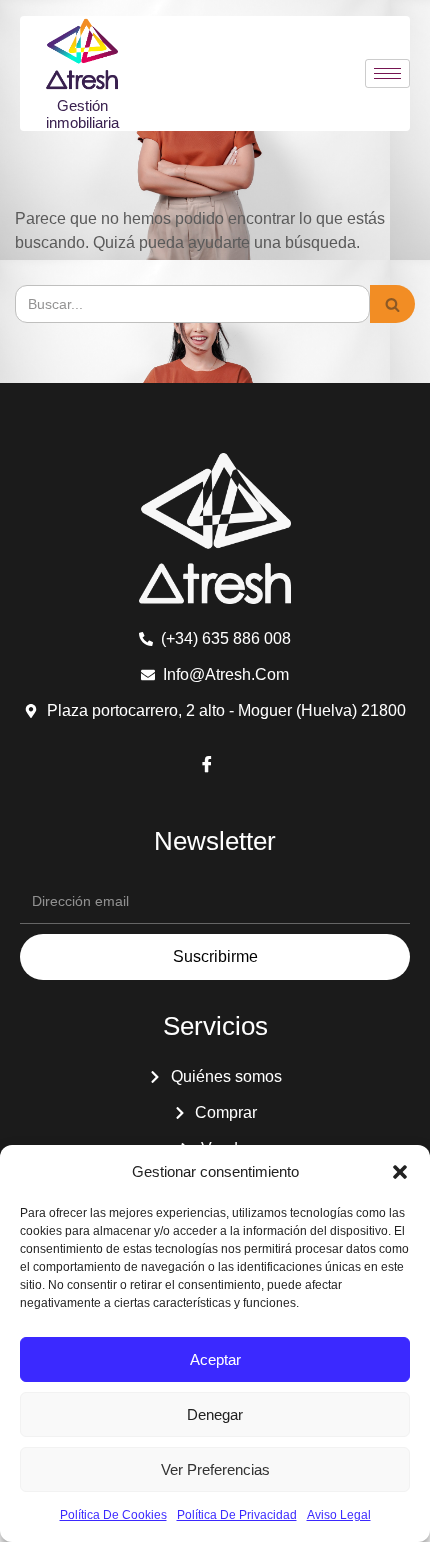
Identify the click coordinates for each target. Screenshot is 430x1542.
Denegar (215, 1414)
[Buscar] (392, 304)
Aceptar (215, 1359)
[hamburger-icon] (387, 73)
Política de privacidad (237, 1515)
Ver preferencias (215, 1469)
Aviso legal (339, 1515)
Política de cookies (113, 1515)
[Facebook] (207, 767)
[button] (400, 1172)
